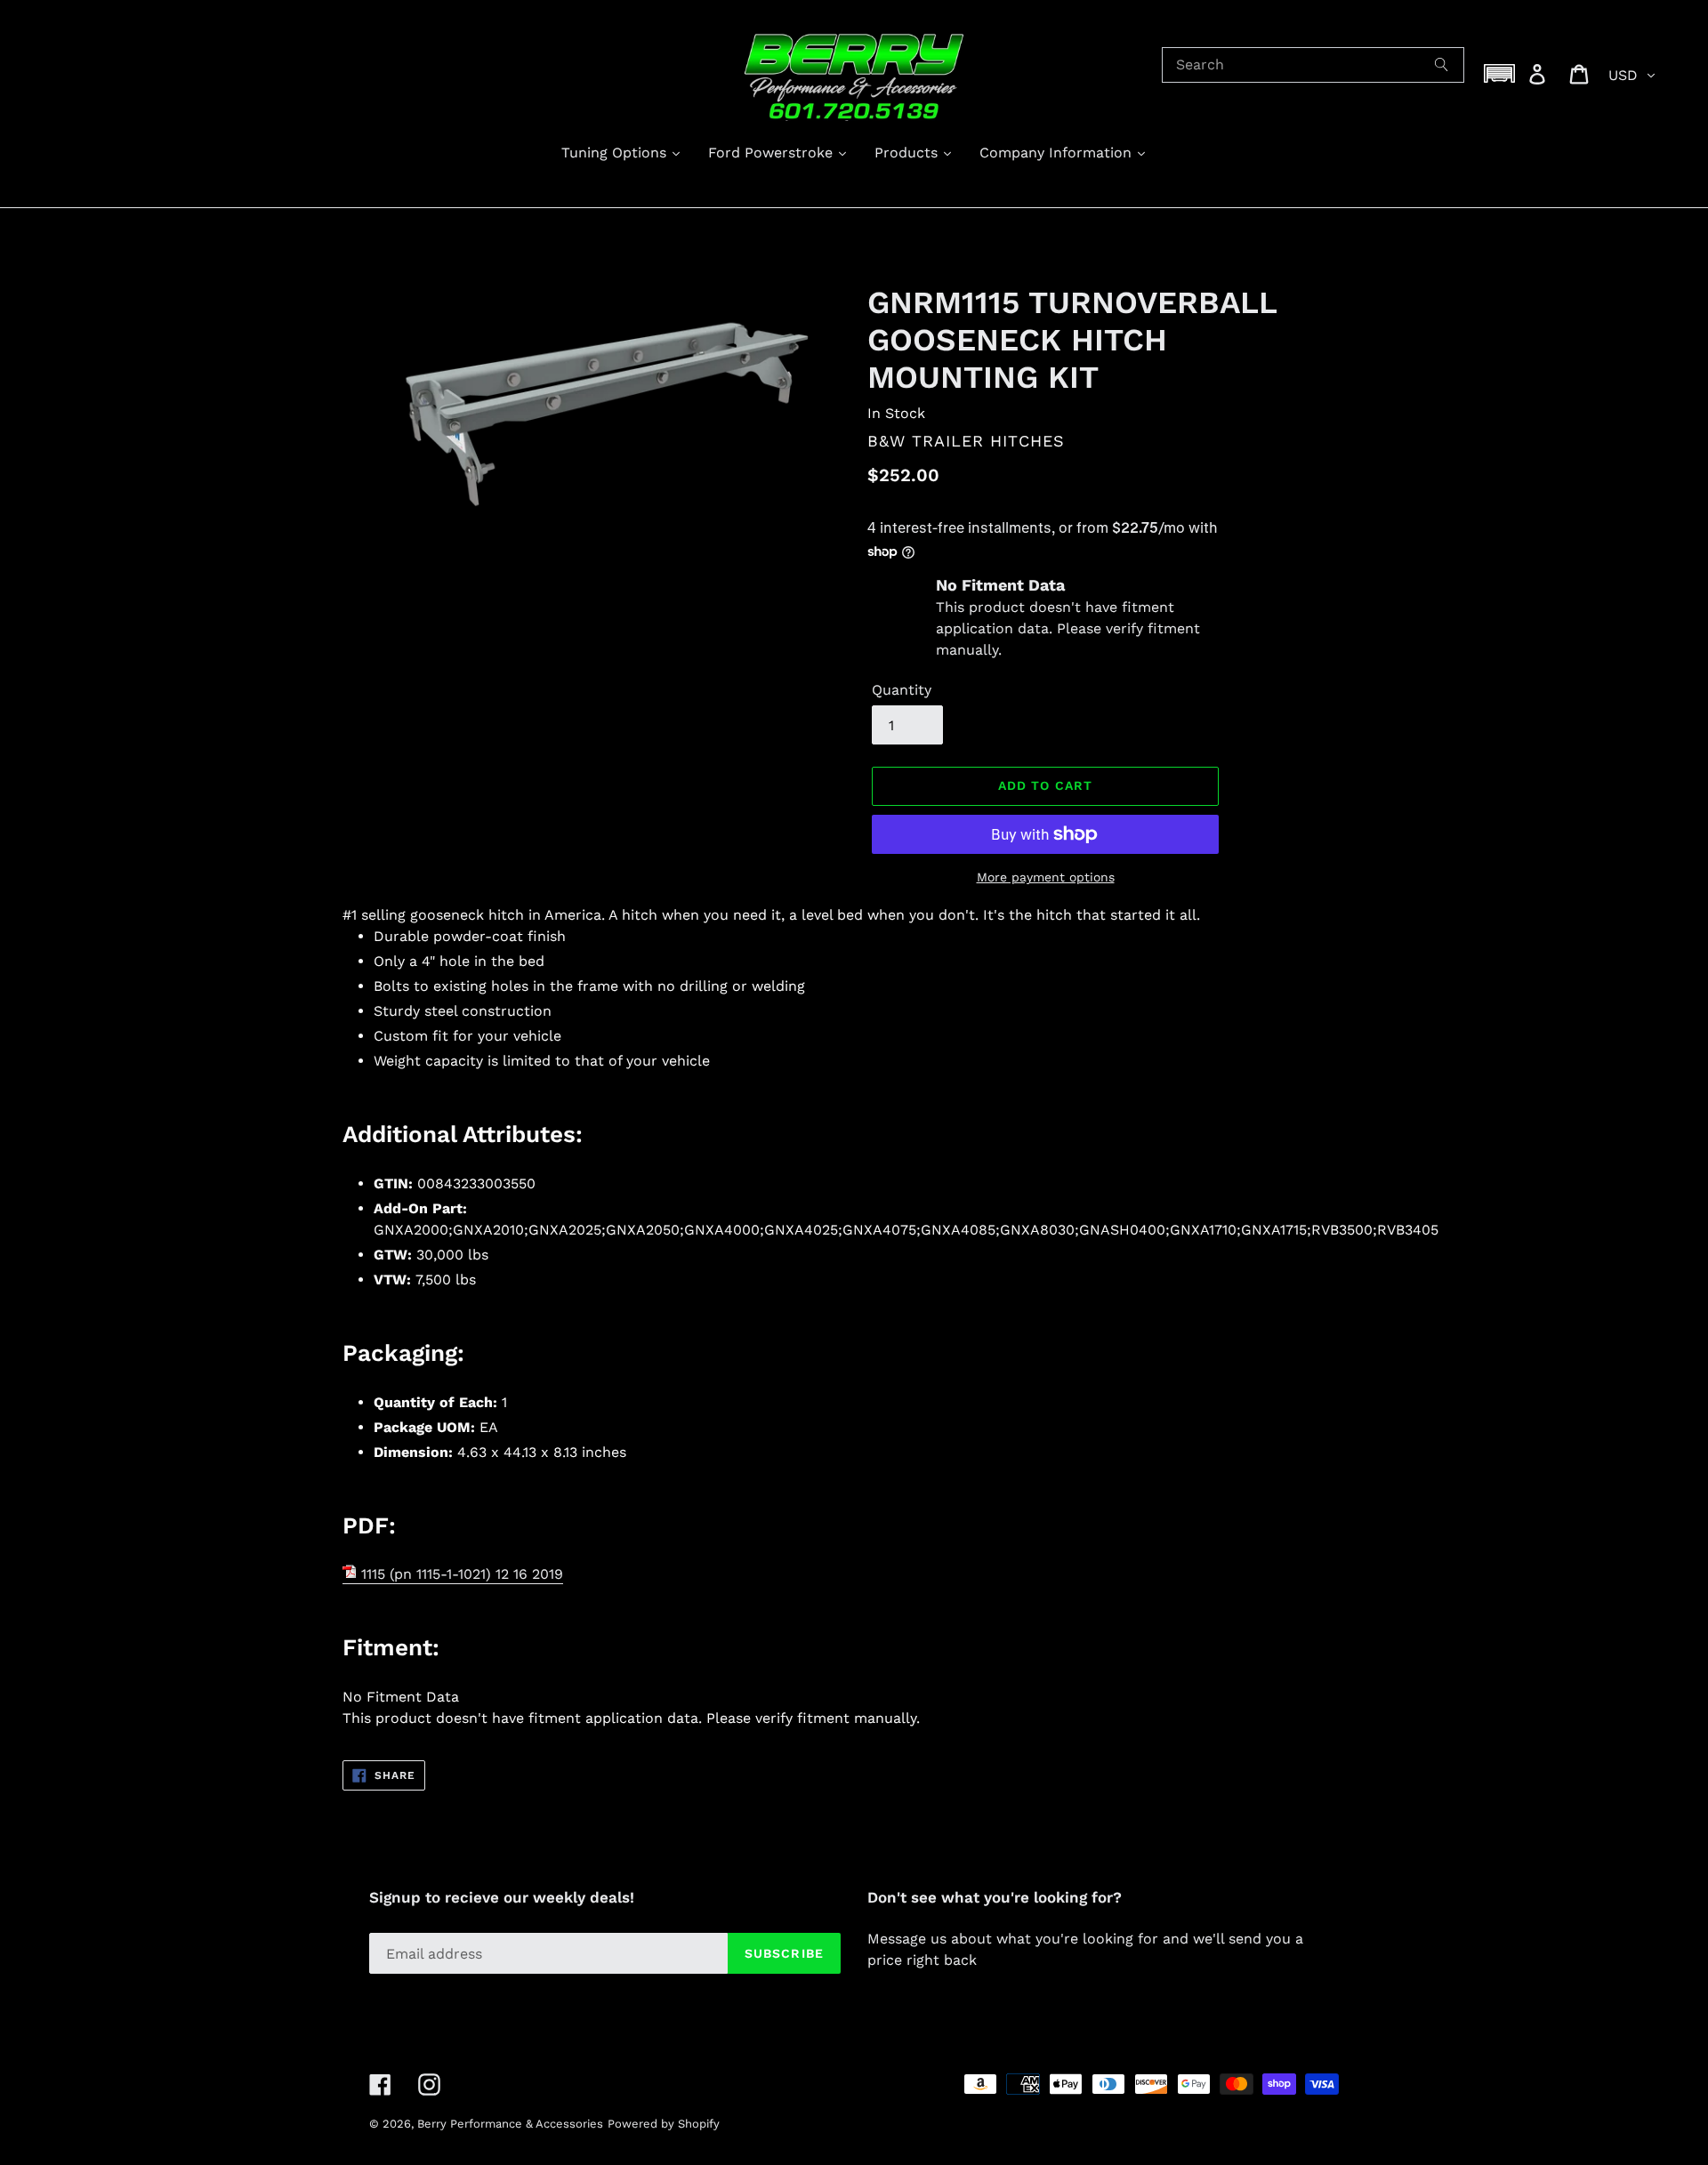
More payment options (1046, 877)
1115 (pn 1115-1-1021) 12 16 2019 (460, 1574)
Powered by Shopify (664, 2124)
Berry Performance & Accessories (510, 2124)
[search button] (1442, 65)
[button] (1500, 73)
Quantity (902, 690)
